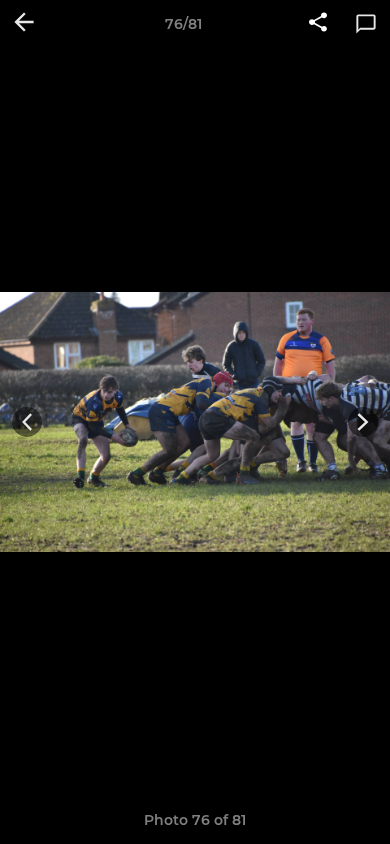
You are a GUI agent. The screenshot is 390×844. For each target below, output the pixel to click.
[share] (318, 24)
